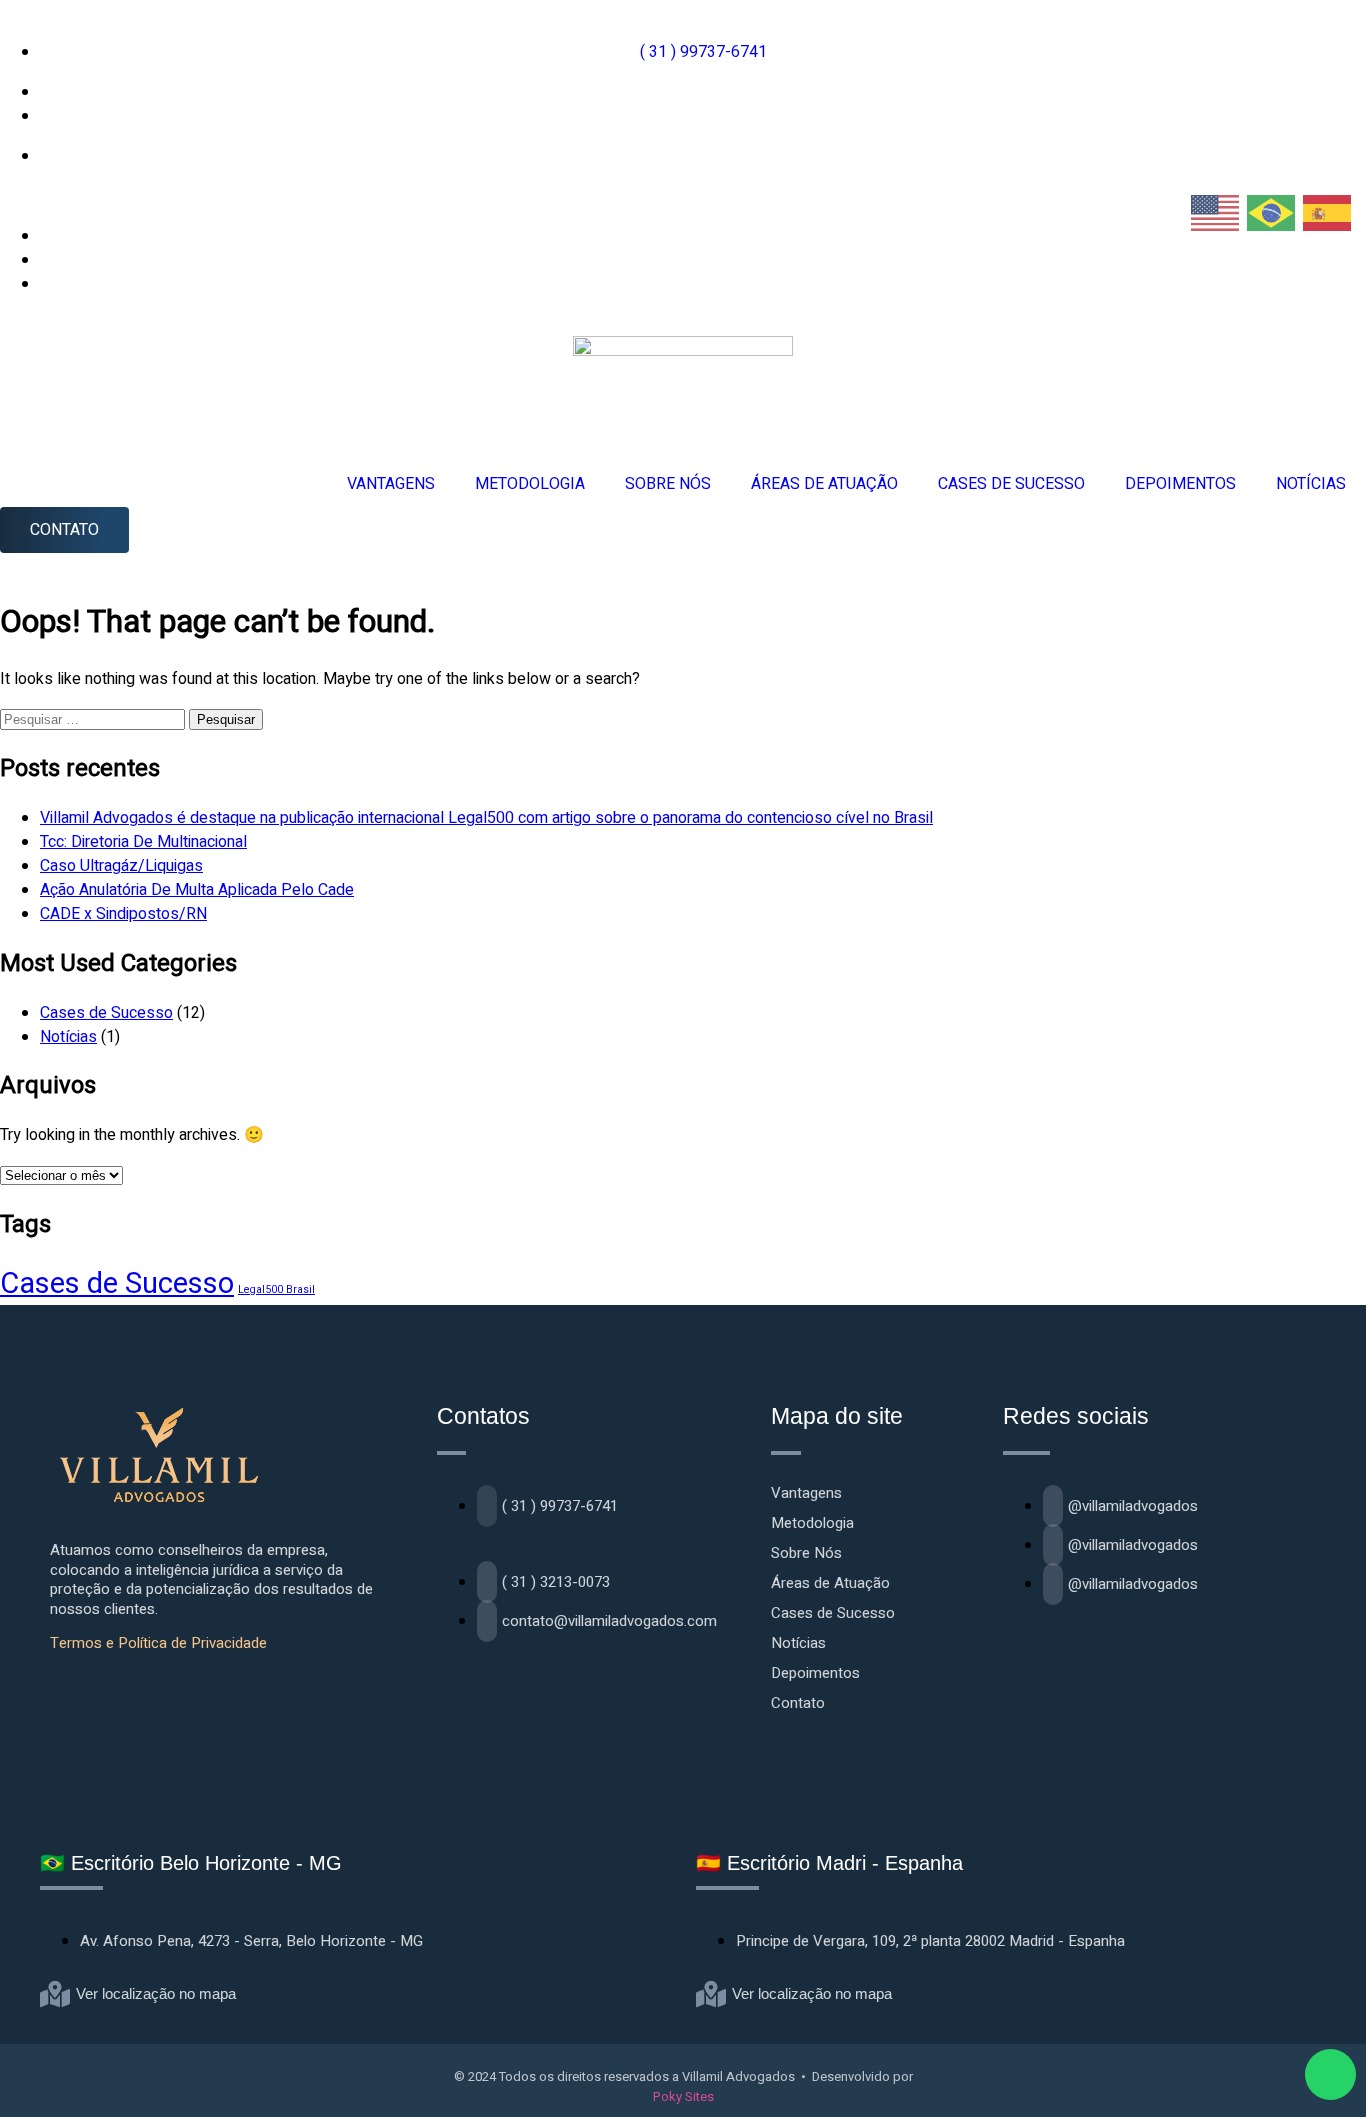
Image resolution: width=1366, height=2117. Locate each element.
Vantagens (806, 1493)
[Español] (1328, 212)
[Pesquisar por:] (94, 719)
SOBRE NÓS (668, 484)
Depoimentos (815, 1673)
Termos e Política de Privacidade (158, 1643)
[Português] (1272, 212)
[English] (1216, 212)
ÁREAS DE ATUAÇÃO (824, 484)
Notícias (68, 1037)
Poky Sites (683, 2096)
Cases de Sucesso (106, 1013)
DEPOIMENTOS (1180, 484)
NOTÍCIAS (1311, 484)
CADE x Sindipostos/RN (123, 914)
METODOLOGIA (530, 484)
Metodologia (812, 1523)
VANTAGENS (391, 484)
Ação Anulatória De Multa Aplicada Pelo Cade (197, 890)
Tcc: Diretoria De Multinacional (143, 842)
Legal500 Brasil (276, 1289)
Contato (798, 1703)
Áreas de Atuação (830, 1583)
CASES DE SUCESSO (1011, 484)
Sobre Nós (806, 1553)
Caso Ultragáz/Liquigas (121, 866)
